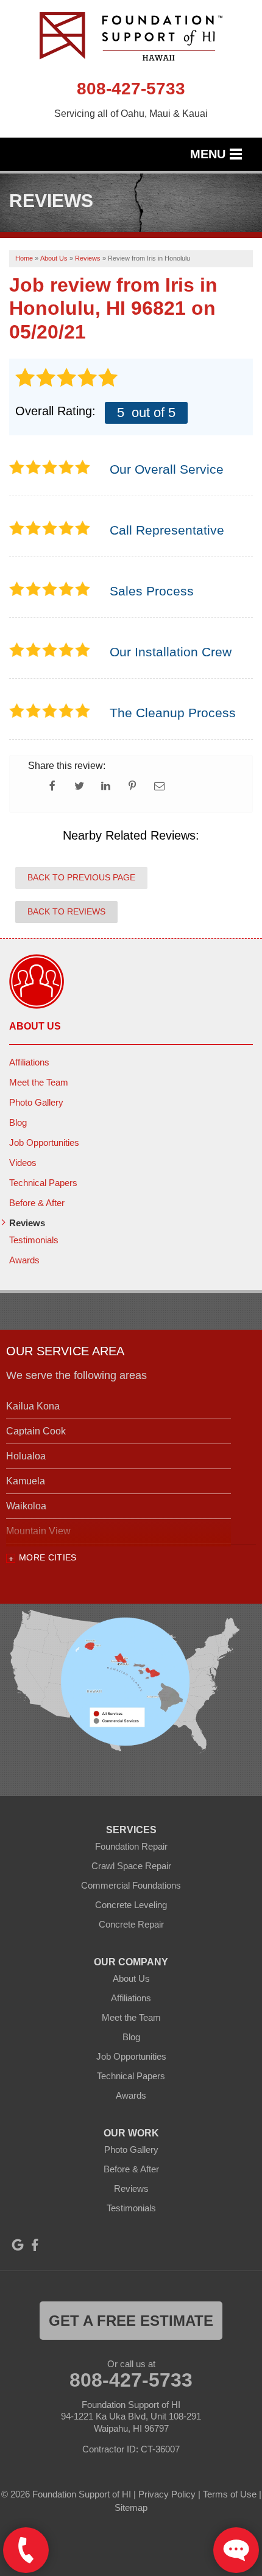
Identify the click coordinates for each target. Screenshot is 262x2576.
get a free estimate (131, 2321)
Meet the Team (39, 1082)
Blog (18, 1122)
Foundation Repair (131, 1846)
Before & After (37, 1203)
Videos (23, 1163)
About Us (35, 1026)
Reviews (27, 1223)
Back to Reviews (66, 911)
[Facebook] (35, 2245)
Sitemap (131, 2508)
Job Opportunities (44, 1142)
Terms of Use (230, 2494)
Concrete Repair (131, 1924)
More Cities (48, 1557)
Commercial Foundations (131, 1885)
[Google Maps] (18, 2245)
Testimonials (34, 1240)
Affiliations (29, 1062)
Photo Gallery (36, 1102)
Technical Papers (43, 1183)
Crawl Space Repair (131, 1866)
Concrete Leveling (131, 1905)
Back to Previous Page (81, 877)
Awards (24, 1260)
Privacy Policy (167, 2494)
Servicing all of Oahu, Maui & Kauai (131, 114)
